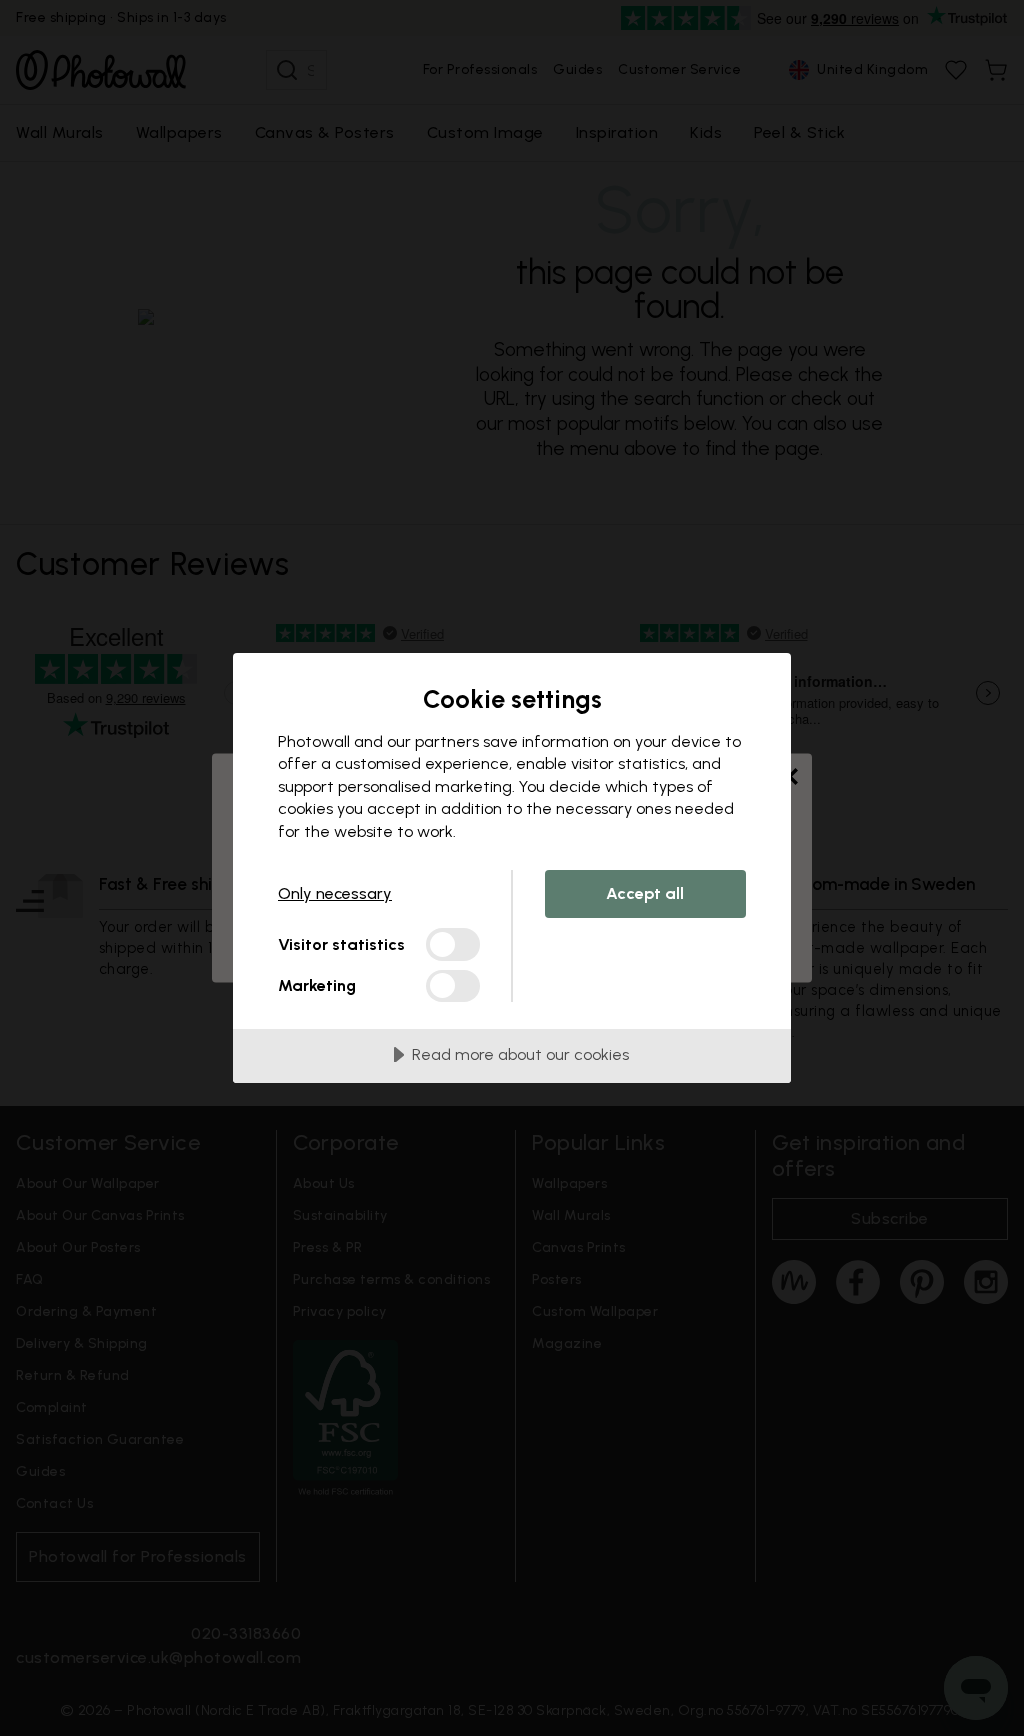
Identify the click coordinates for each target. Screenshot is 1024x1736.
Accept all (645, 893)
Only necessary (335, 893)
